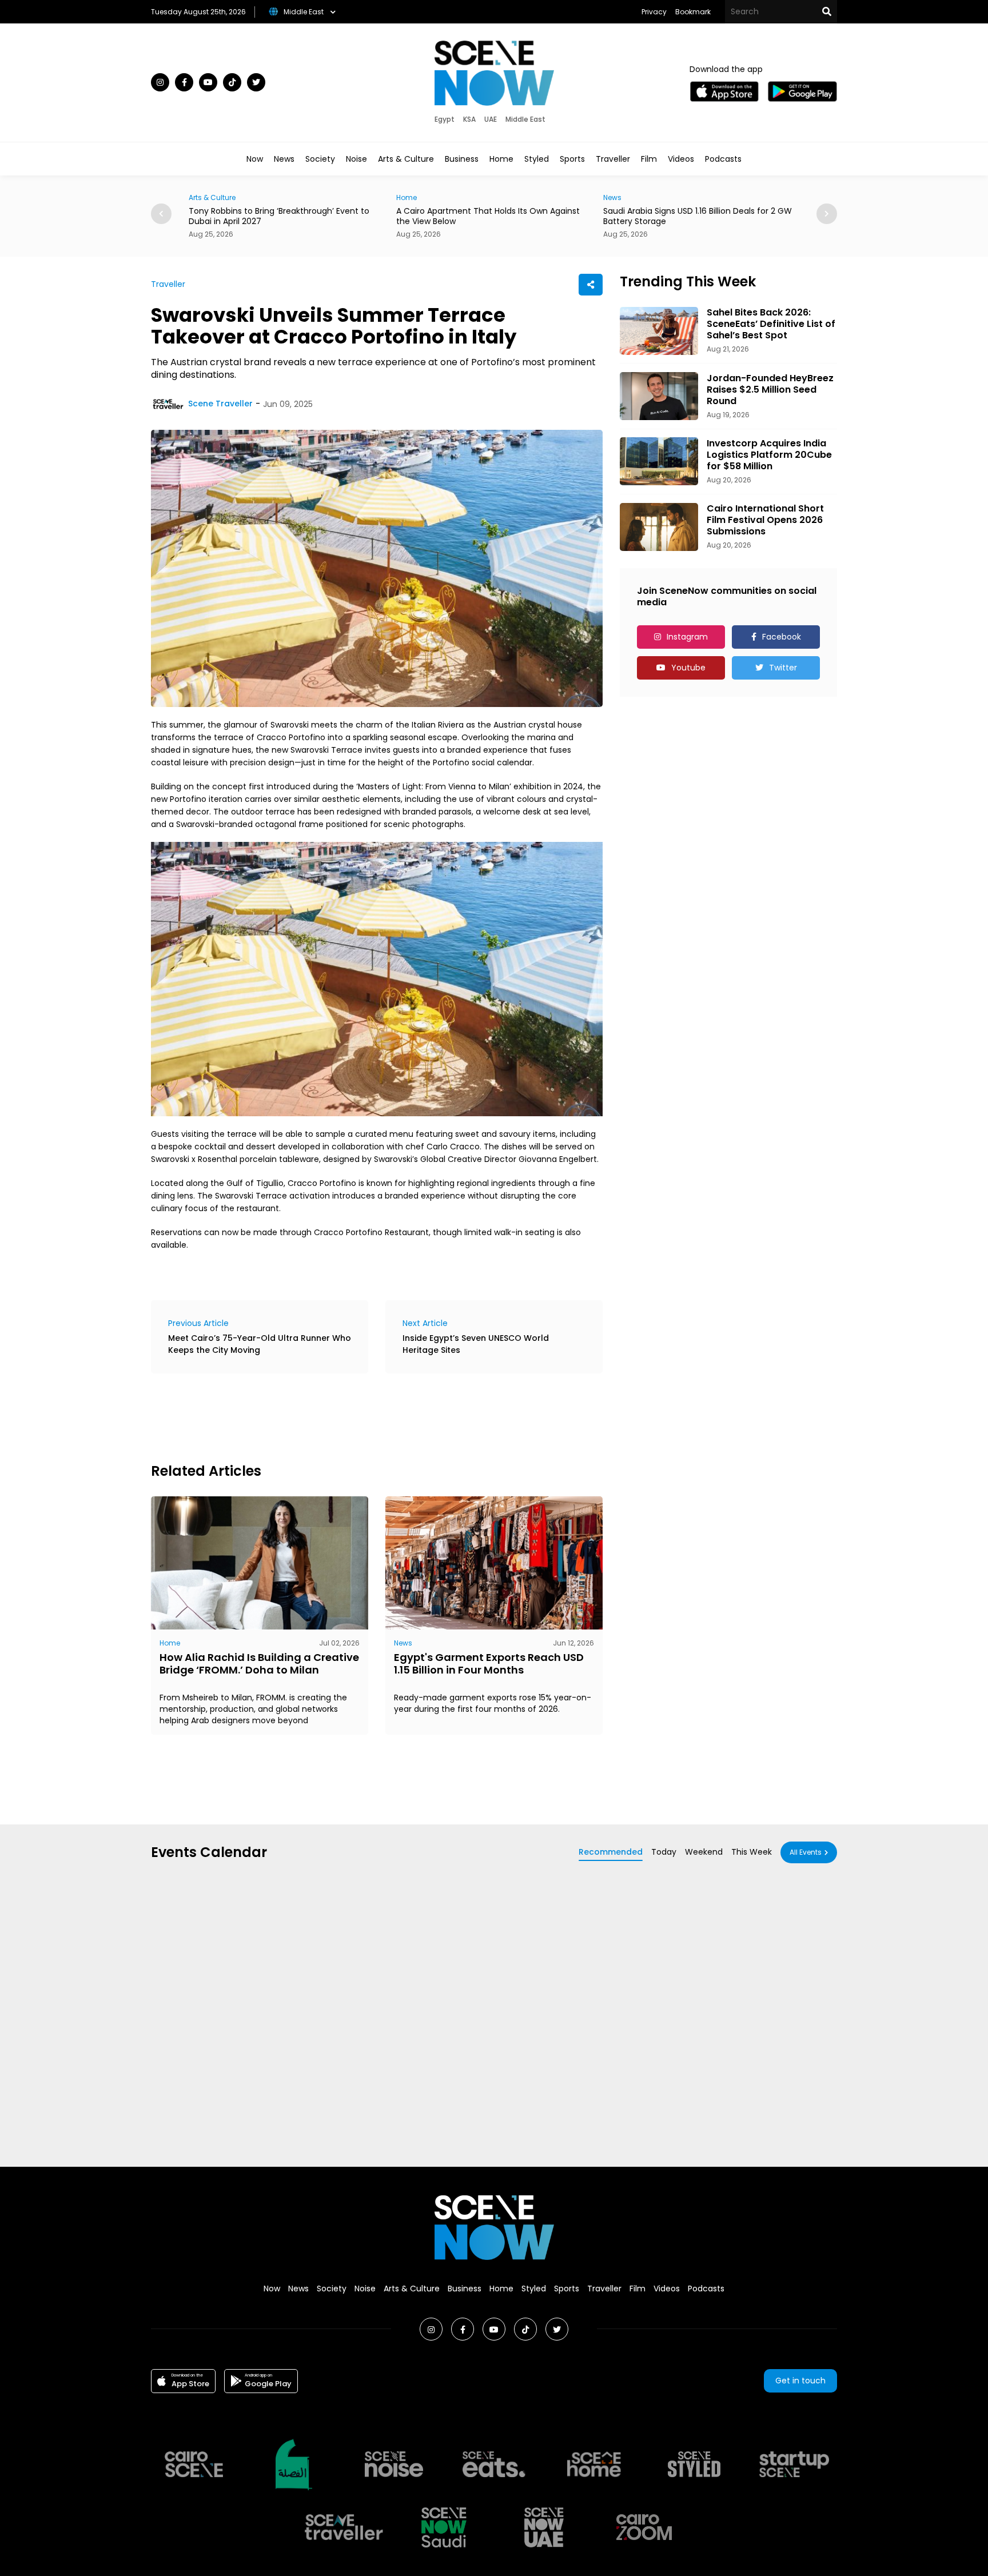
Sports (572, 159)
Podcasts (723, 159)
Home (501, 159)
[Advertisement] (359, 1416)
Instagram (687, 637)
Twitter (783, 668)
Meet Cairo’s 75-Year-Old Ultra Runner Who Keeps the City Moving (260, 1344)
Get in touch (800, 2381)
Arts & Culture (406, 159)
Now (255, 159)
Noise (356, 159)
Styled (537, 159)
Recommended (611, 1852)
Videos (681, 159)
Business (462, 159)
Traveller (613, 159)
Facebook (782, 637)
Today (664, 1852)
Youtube (688, 668)
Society (320, 159)
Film (649, 159)
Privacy (654, 12)
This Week (752, 1852)
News (284, 159)
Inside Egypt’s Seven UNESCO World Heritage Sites (476, 1344)
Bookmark (693, 12)
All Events (806, 1852)
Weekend (704, 1852)
